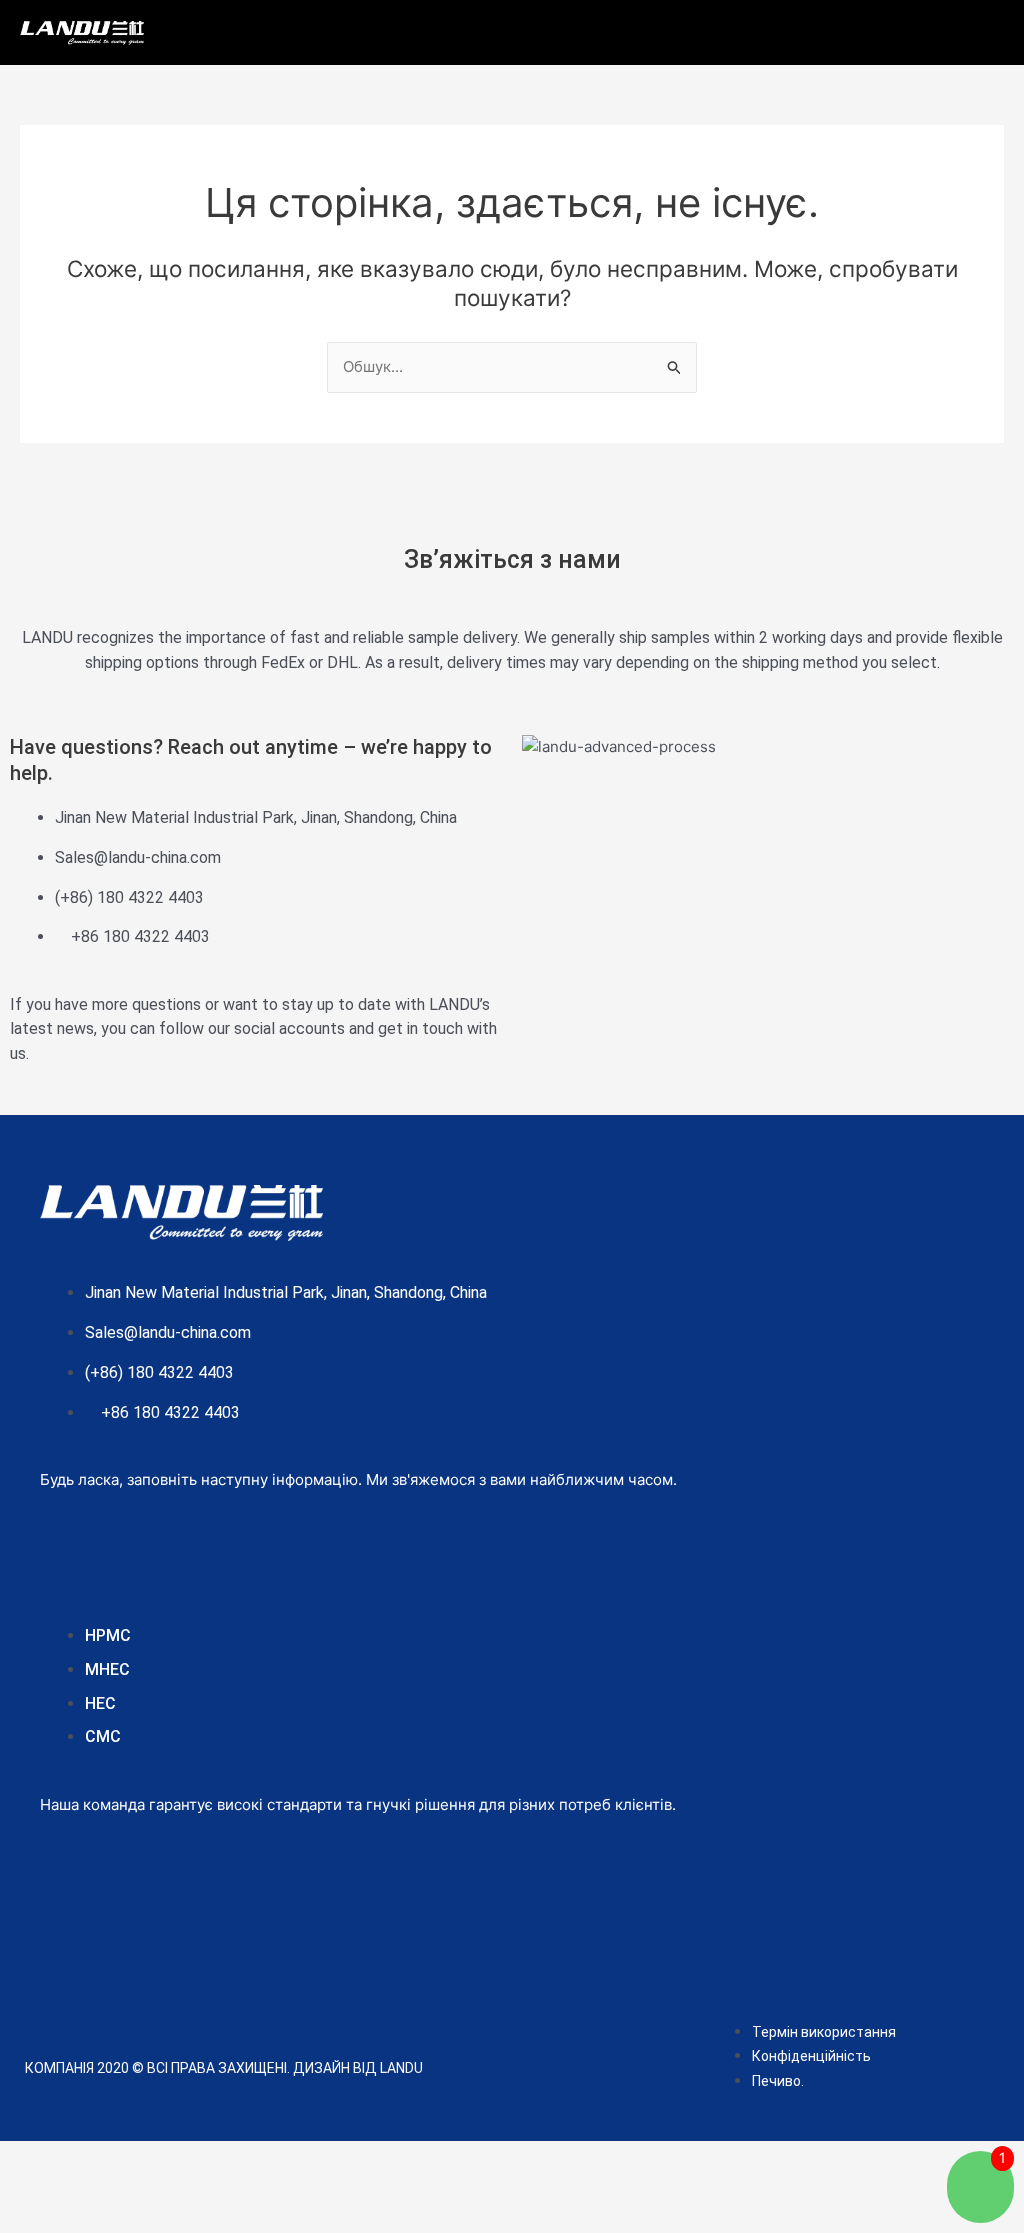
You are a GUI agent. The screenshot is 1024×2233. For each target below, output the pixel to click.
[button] (584, 27)
